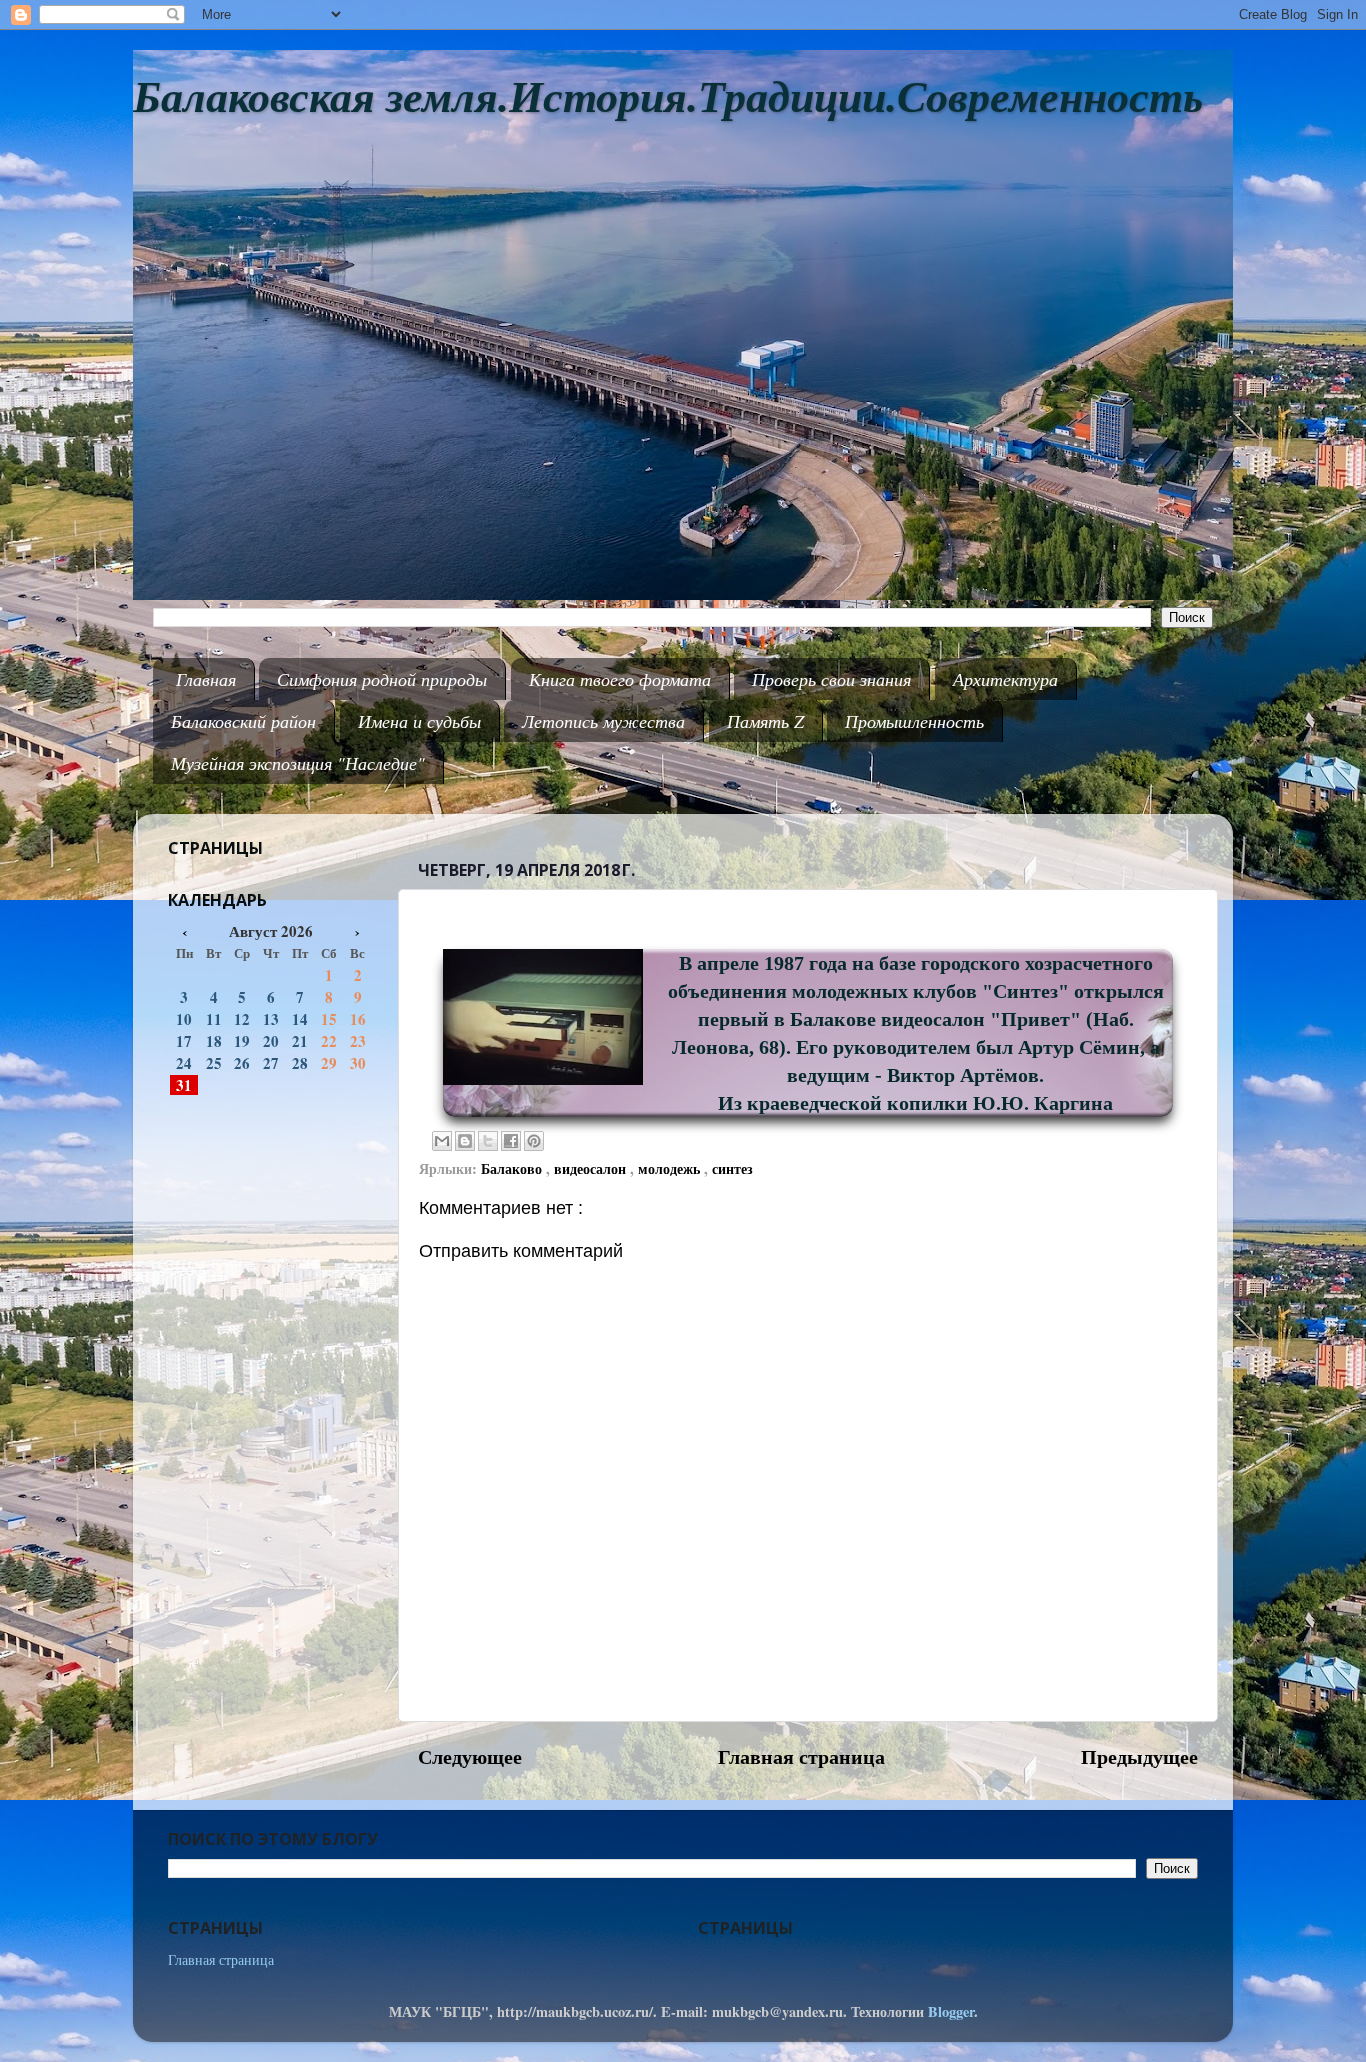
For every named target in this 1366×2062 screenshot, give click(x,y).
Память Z (765, 721)
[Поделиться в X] (488, 1141)
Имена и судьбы (419, 721)
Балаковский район (243, 721)
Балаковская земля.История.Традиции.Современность (668, 97)
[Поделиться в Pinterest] (534, 1141)
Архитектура (1005, 679)
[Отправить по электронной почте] (442, 1141)
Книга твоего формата (620, 679)
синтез (732, 1168)
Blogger (951, 2011)
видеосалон (592, 1168)
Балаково (513, 1168)
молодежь (671, 1168)
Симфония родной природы (382, 679)
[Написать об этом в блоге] (465, 1141)
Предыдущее (1139, 1756)
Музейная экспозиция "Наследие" (298, 763)
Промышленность (914, 721)
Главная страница (801, 1756)
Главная (206, 679)
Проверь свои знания (831, 679)
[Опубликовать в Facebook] (511, 1141)
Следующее (470, 1756)
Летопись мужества (603, 721)
